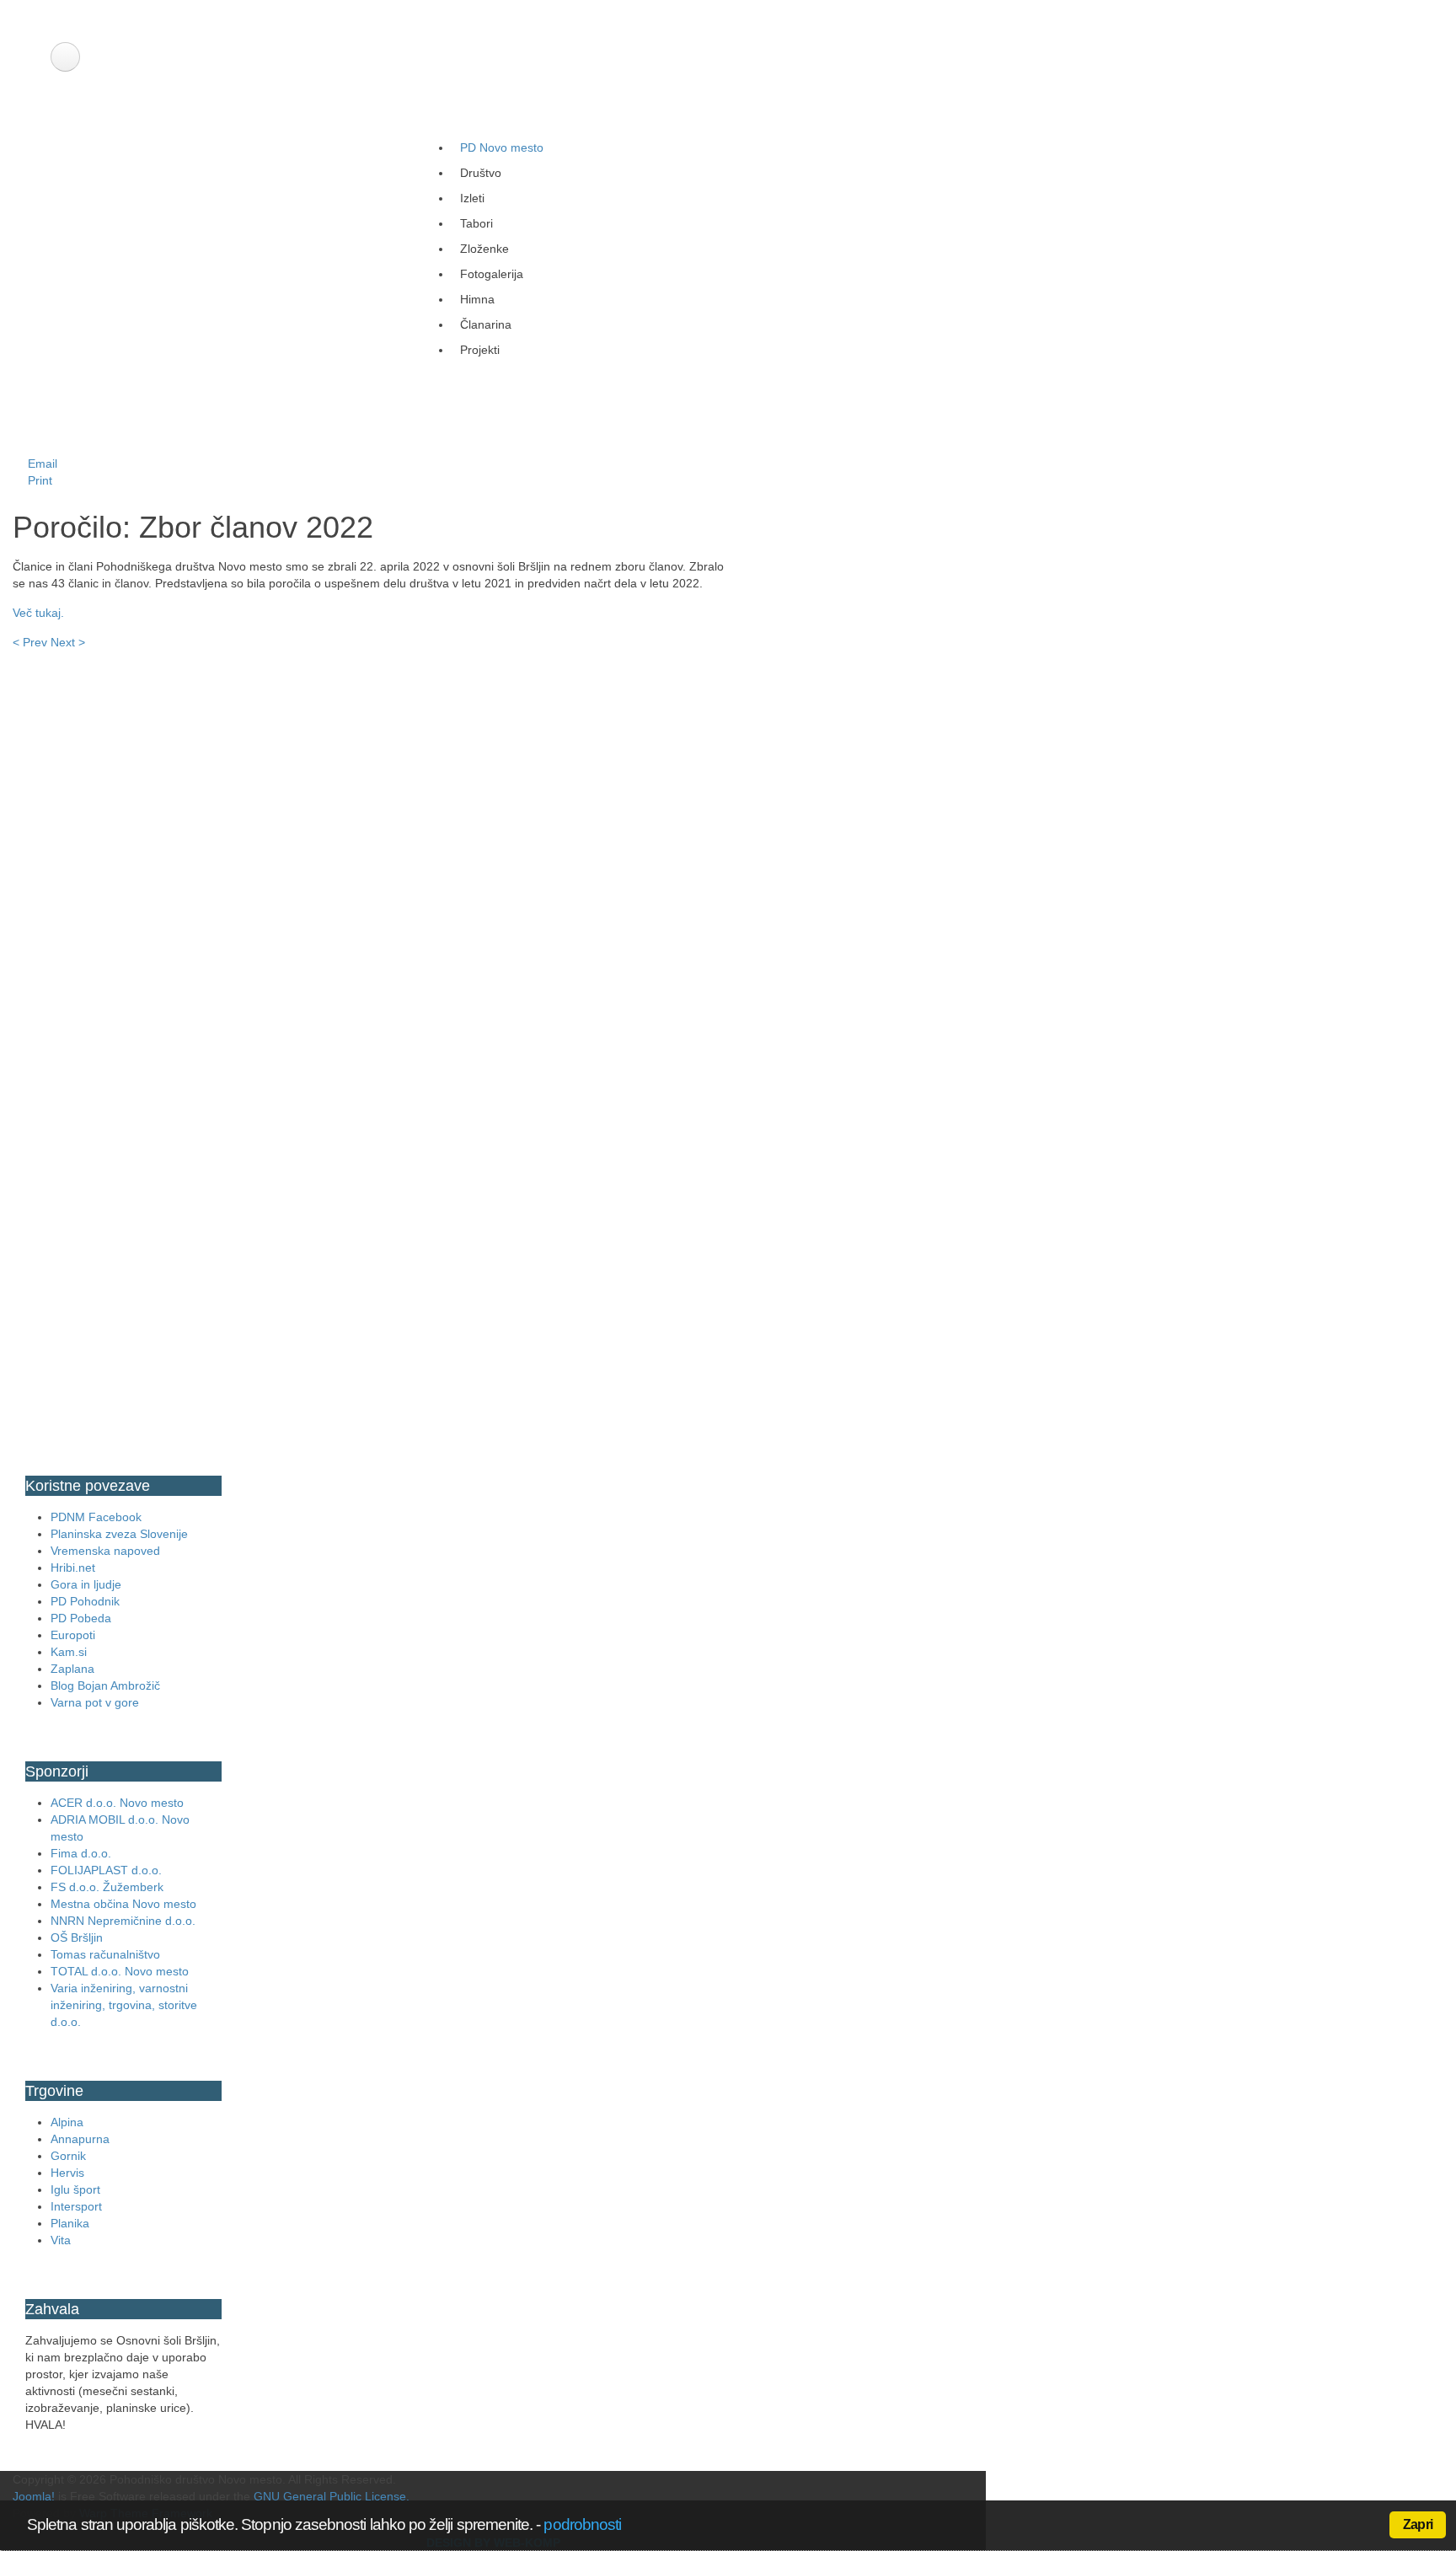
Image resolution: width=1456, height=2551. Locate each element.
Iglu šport (75, 2189)
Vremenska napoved (105, 1551)
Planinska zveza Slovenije (119, 1534)
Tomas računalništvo (105, 1954)
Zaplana (72, 1669)
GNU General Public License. (332, 2496)
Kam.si (69, 1652)
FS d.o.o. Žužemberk (107, 1887)
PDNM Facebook (96, 1517)
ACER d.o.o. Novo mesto (117, 1803)
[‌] (65, 57)
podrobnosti (582, 2524)
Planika (70, 2223)
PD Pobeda (81, 1618)
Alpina (67, 2122)
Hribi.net (73, 1568)
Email (41, 464)
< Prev (30, 642)
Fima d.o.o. (81, 1853)
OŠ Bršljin (77, 1937)
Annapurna (80, 2139)
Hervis (67, 2173)
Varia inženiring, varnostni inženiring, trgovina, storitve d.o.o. (124, 2005)
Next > (68, 642)
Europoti (73, 1635)
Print (38, 480)
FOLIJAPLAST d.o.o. (106, 1870)
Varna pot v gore (95, 1702)
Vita (61, 2240)
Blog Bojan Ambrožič (105, 1685)
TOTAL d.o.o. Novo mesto (120, 1971)
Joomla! (34, 2496)
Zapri (1418, 2524)
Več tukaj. (38, 613)
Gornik (68, 2156)
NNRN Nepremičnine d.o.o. (123, 1921)
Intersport (76, 2206)
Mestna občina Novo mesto (123, 1904)
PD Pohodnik (85, 1601)
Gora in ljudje (86, 1584)
